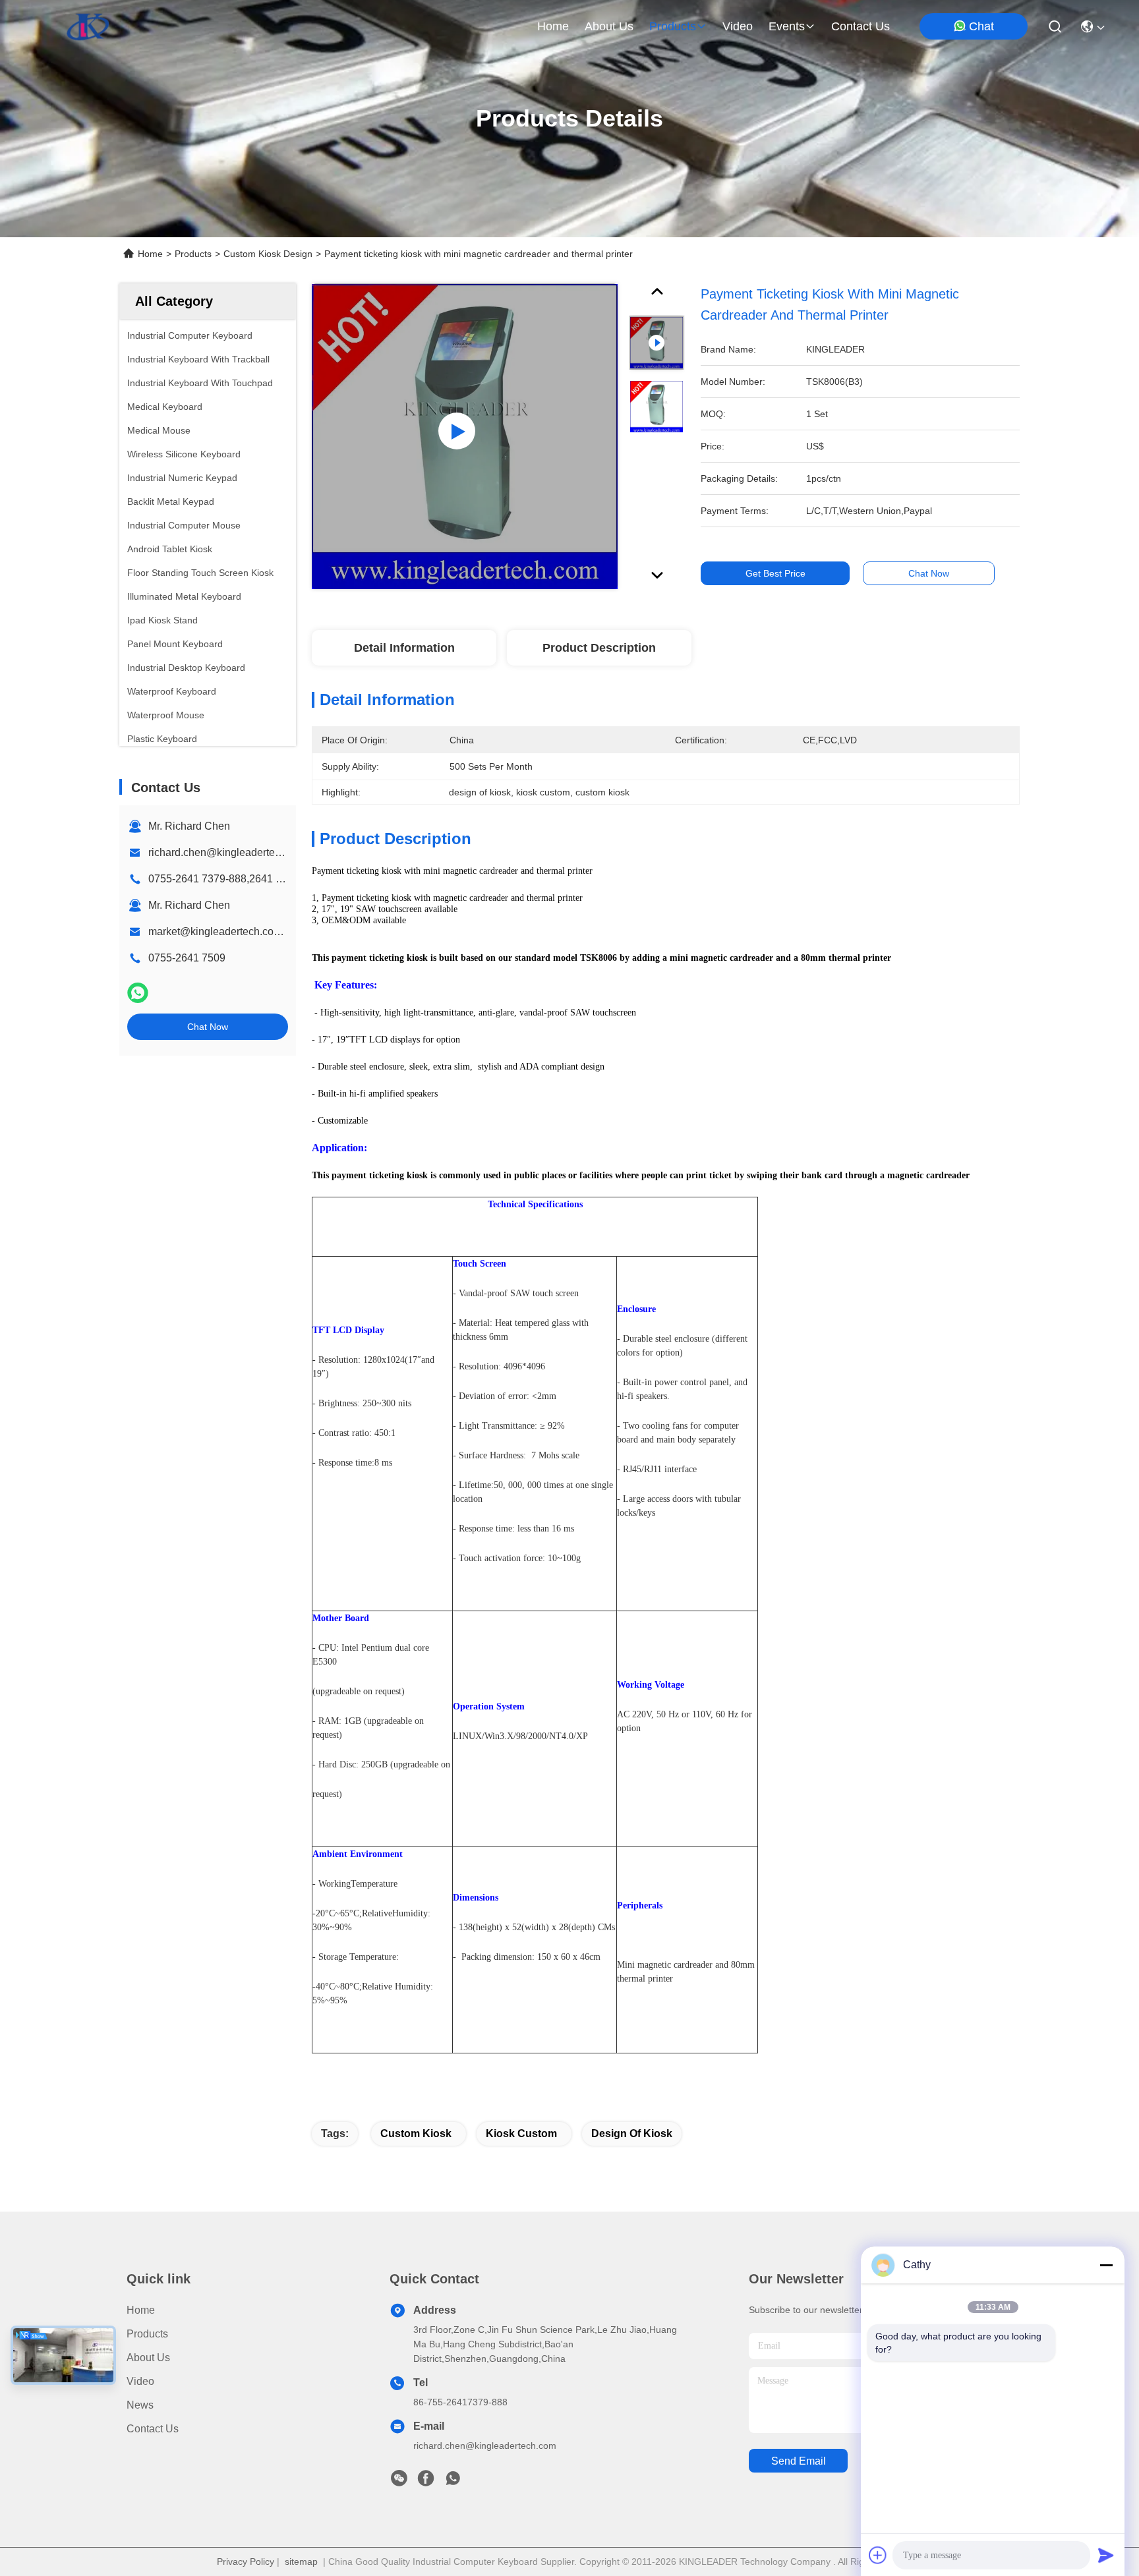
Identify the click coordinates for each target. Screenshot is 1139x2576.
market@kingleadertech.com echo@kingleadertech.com (283, 931)
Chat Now (208, 1027)
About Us (148, 2358)
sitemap (301, 2562)
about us (609, 26)
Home (553, 26)
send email (799, 2461)
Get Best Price (775, 573)
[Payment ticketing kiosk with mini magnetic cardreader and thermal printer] (465, 436)
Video (140, 2381)
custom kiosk (416, 2133)
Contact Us (153, 2429)
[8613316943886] (453, 2482)
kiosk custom (521, 2133)
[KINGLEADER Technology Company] (88, 26)
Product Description (599, 648)
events (787, 26)
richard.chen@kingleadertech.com (228, 852)
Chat (981, 26)
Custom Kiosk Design (268, 254)
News (140, 2405)
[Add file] (878, 2555)
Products (193, 254)
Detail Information (404, 648)
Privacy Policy (246, 2562)
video (738, 26)
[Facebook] (426, 2482)
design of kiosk (632, 2133)
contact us (861, 26)
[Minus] (1106, 2265)
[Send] (1106, 2555)
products (673, 26)
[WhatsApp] (138, 993)
